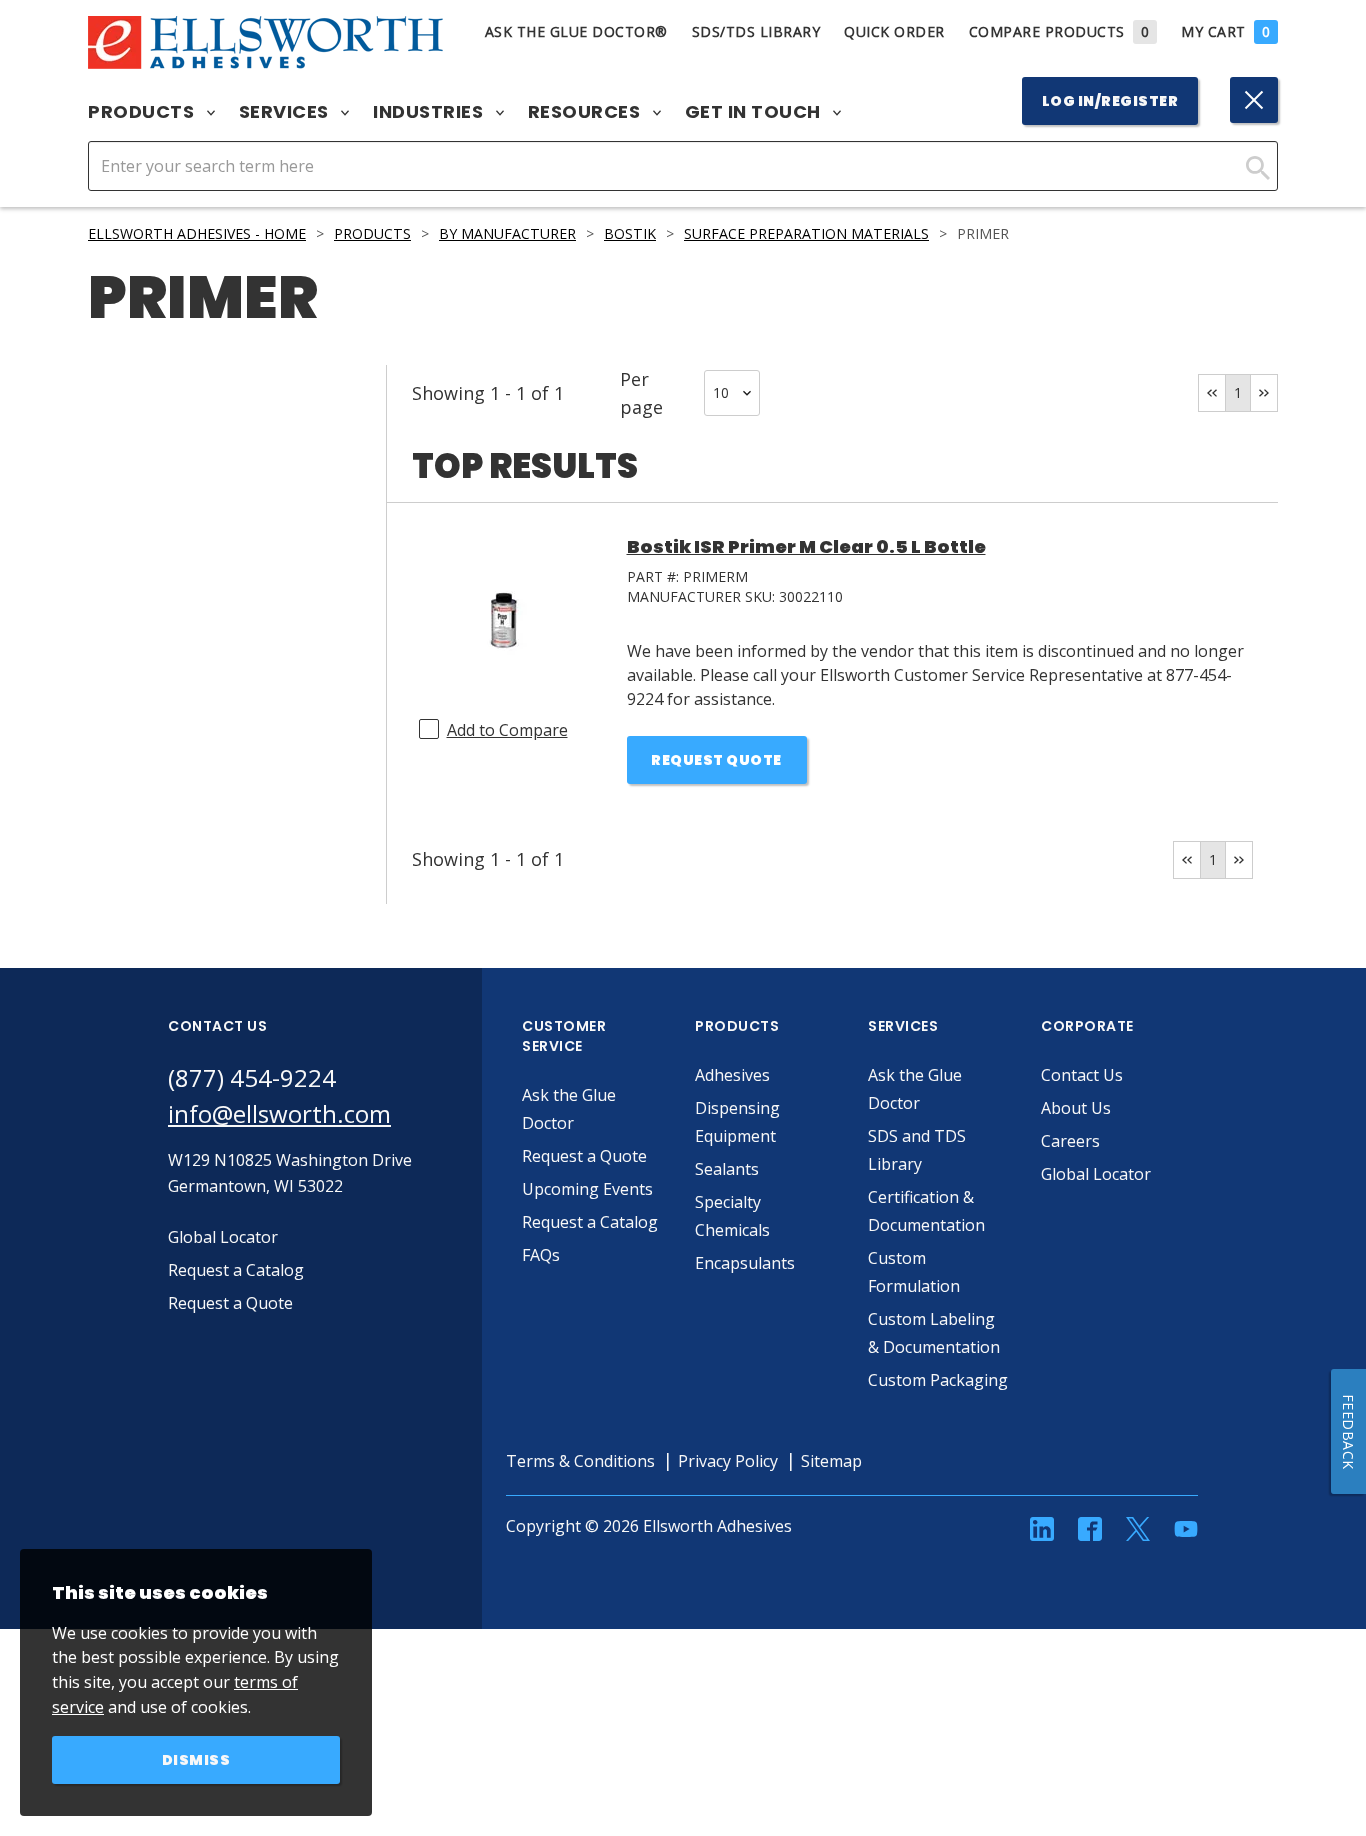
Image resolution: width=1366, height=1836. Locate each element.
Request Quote (716, 760)
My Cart (1225, 31)
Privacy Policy (728, 1461)
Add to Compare (507, 730)
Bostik (630, 233)
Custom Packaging (938, 1380)
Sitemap (831, 1461)
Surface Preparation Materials (806, 233)
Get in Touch (755, 112)
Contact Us (1082, 1075)
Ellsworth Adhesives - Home (197, 233)
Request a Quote (584, 1156)
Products (143, 112)
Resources (586, 112)
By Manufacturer (507, 233)
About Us (1076, 1108)
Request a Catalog (590, 1222)
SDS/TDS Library (756, 31)
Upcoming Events (587, 1189)
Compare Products (1059, 31)
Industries (430, 112)
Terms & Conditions (580, 1461)
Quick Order (894, 31)
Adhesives (732, 1075)
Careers (1070, 1141)
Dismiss (196, 1760)
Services (286, 112)
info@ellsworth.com (279, 1113)
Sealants (727, 1169)
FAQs (541, 1255)
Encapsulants (745, 1263)
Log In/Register (1110, 101)
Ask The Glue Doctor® (576, 31)
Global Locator (1096, 1174)
